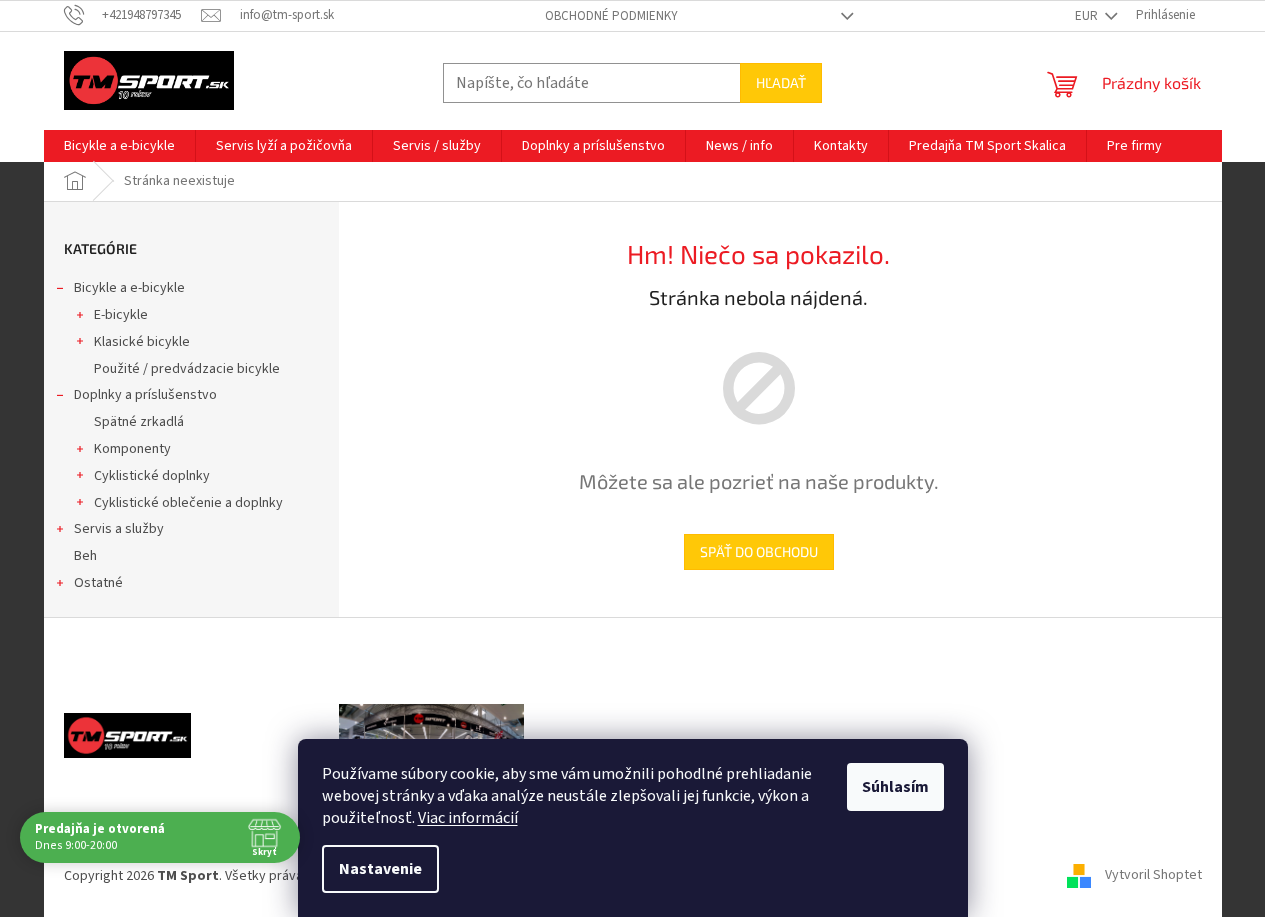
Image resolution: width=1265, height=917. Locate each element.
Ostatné (98, 583)
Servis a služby (119, 529)
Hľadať (781, 82)
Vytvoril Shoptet (1153, 876)
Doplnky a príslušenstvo (145, 395)
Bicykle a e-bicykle (129, 288)
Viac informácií (468, 818)
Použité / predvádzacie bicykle (187, 369)
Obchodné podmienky (611, 16)
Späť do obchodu (759, 551)
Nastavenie (380, 869)
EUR (1088, 16)
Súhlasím (895, 787)
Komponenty (132, 449)
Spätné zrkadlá (139, 422)
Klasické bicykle (142, 342)
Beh (85, 556)
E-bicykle (121, 315)
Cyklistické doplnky (152, 476)
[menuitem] (119, 146)
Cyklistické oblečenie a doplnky (188, 503)
